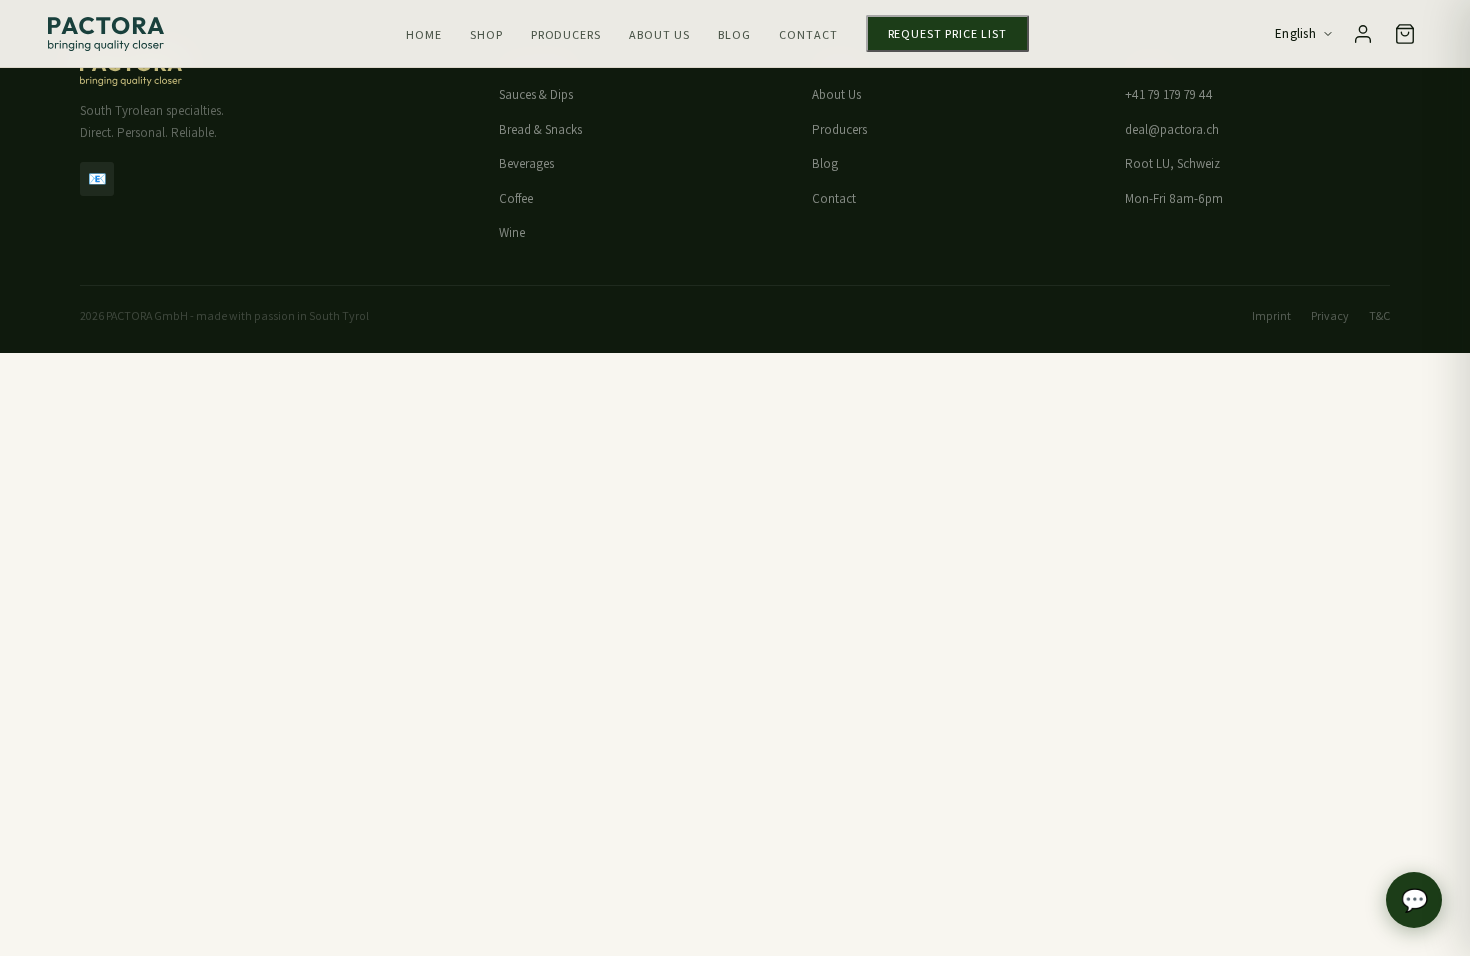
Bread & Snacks (540, 129)
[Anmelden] (1363, 34)
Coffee (516, 198)
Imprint (1271, 315)
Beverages (526, 163)
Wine (512, 232)
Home (424, 34)
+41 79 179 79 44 (1169, 94)
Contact (808, 34)
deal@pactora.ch (1172, 129)
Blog (734, 34)
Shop (486, 34)
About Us (659, 34)
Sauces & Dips (536, 94)
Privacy (1330, 315)
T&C (1379, 315)
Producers (566, 34)
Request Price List (947, 33)
